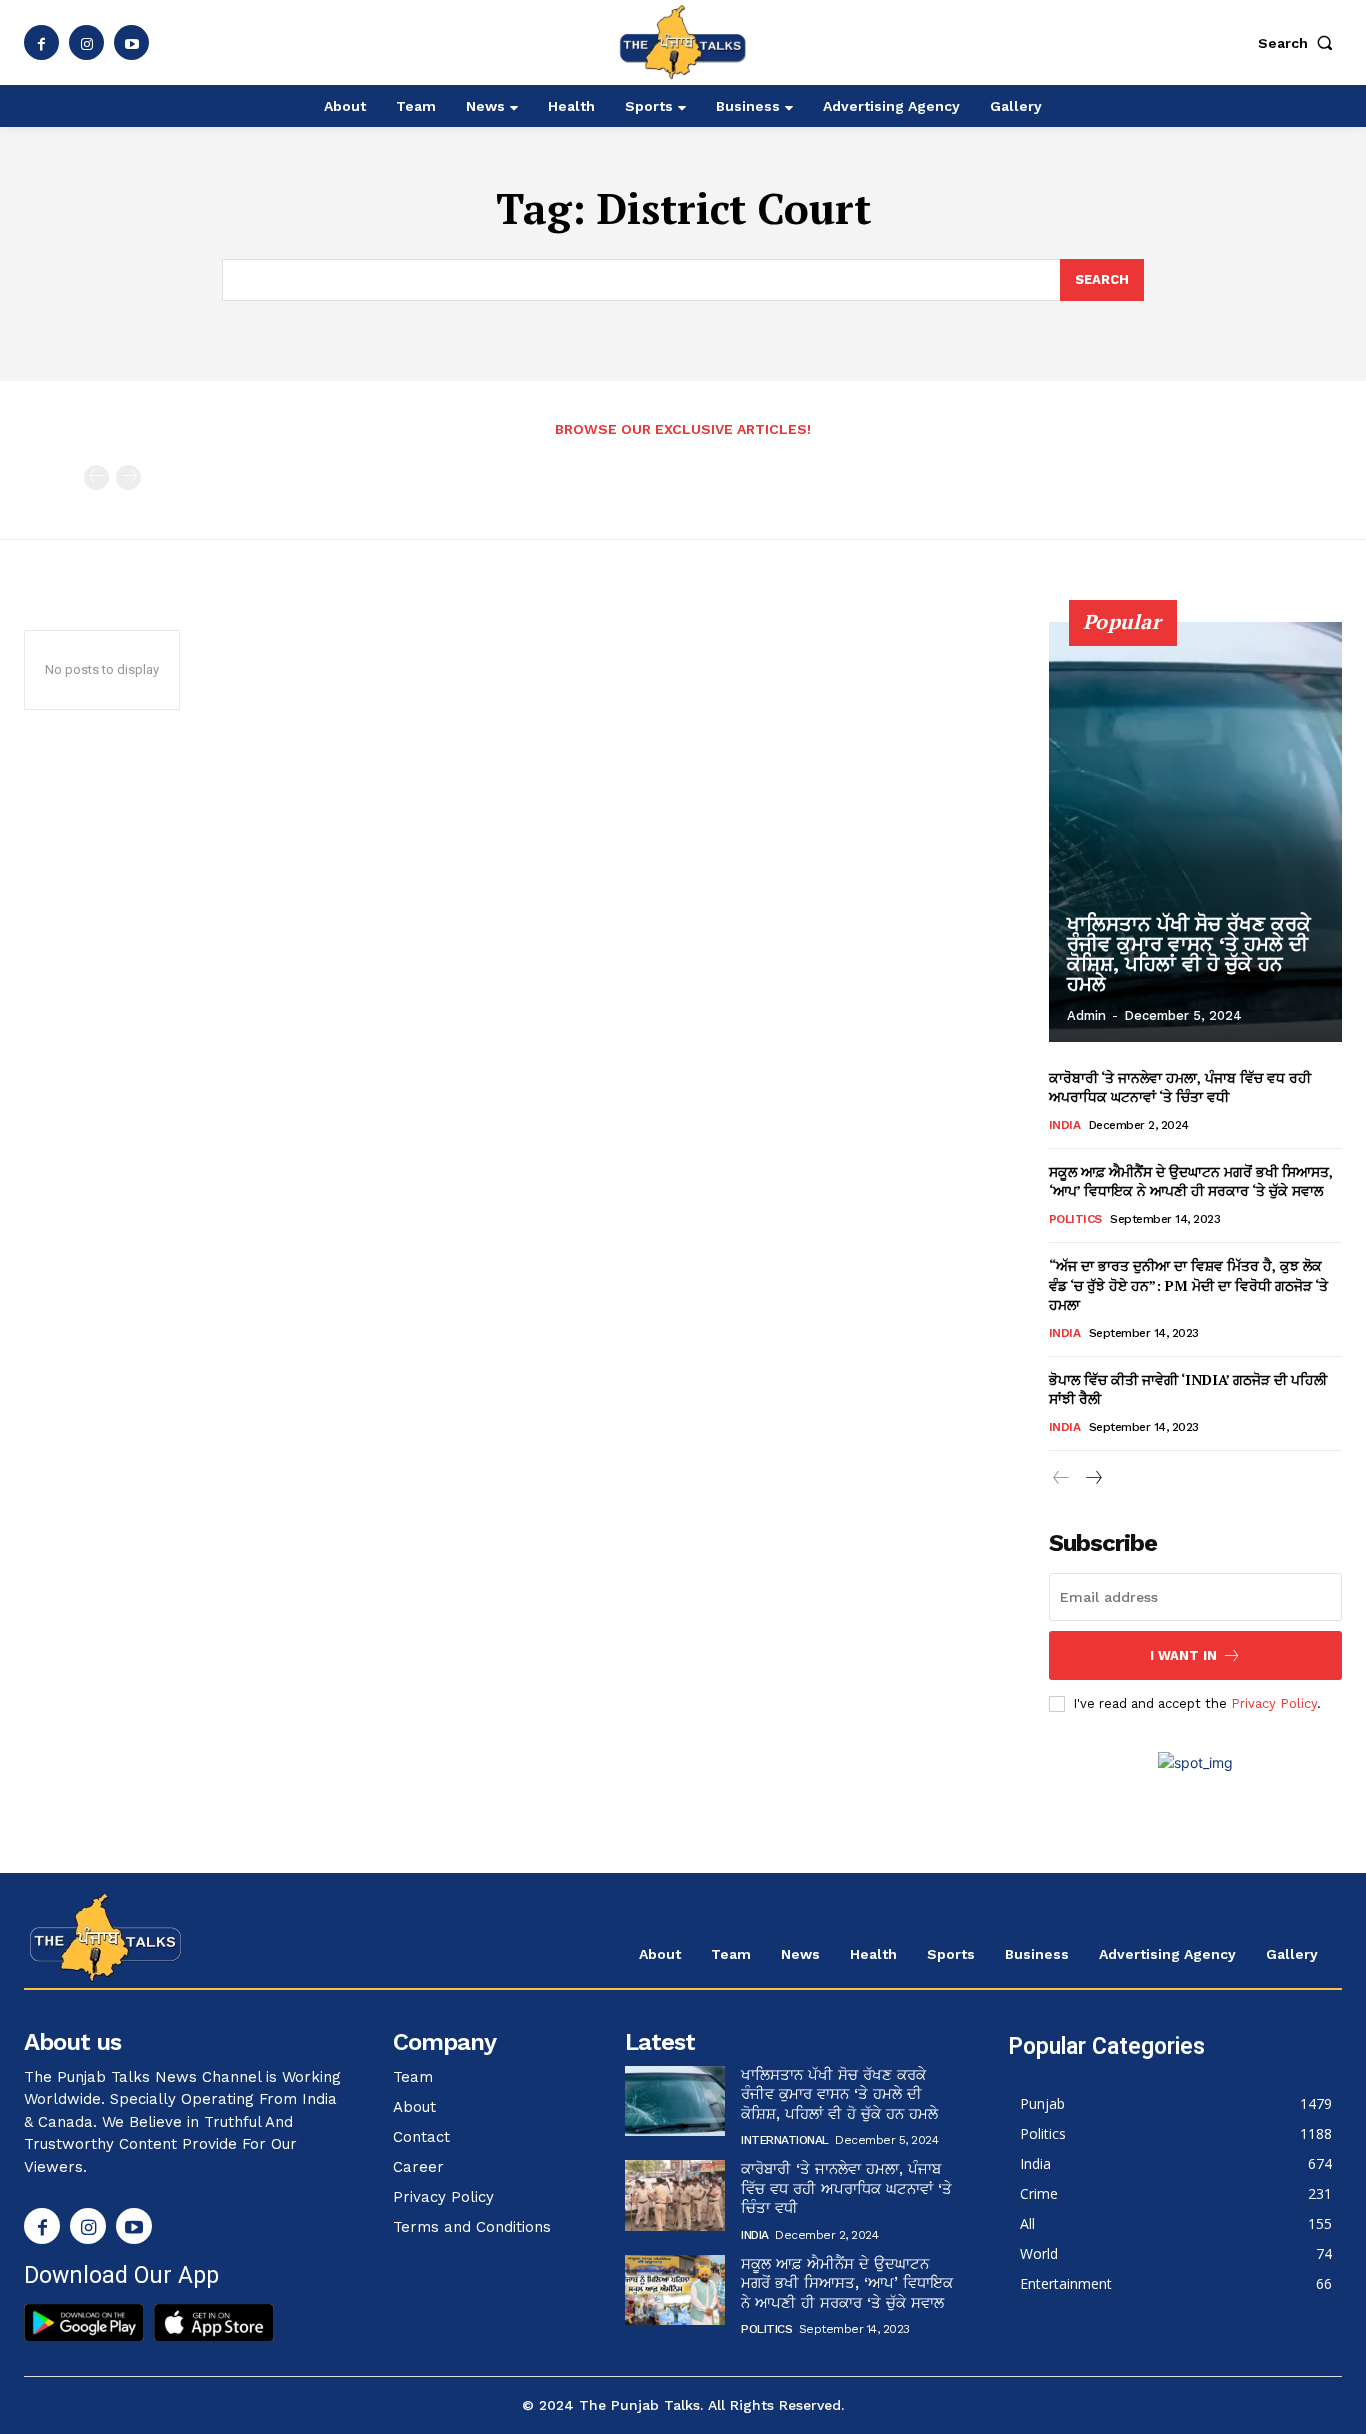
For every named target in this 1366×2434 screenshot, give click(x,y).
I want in (1183, 1655)
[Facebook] (41, 42)
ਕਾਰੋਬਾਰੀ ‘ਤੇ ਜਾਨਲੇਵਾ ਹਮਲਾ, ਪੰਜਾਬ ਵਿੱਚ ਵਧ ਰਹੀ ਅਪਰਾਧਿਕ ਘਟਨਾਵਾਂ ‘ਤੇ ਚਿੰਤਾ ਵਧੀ (1180, 1087)
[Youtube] (131, 42)
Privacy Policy (1274, 1703)
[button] (1300, 43)
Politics (1075, 1219)
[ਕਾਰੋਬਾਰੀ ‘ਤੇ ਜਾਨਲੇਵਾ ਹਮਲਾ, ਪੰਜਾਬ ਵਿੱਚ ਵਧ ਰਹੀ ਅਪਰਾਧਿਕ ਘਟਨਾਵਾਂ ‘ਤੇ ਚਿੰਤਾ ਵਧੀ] (675, 2195)
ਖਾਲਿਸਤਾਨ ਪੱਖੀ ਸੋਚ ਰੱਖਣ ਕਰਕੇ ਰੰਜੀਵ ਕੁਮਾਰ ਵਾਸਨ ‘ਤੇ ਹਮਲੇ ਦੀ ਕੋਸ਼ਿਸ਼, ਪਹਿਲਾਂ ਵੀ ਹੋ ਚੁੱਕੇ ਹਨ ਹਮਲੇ (1189, 954)
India (1065, 1125)
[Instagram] (86, 42)
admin (1086, 1015)
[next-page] (1093, 1478)
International (785, 2140)
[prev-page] (96, 477)
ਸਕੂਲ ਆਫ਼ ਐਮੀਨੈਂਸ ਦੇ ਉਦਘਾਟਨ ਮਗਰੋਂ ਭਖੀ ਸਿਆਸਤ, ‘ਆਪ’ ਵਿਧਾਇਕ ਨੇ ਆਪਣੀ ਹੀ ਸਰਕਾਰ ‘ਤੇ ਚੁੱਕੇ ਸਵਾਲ (1191, 1181)
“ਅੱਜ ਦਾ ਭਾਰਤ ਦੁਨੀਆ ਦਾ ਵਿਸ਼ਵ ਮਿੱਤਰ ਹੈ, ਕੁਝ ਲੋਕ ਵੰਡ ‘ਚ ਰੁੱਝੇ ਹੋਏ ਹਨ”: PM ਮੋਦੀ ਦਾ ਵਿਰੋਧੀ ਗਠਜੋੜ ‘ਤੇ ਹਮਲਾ (1188, 1285)
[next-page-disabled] (128, 477)
